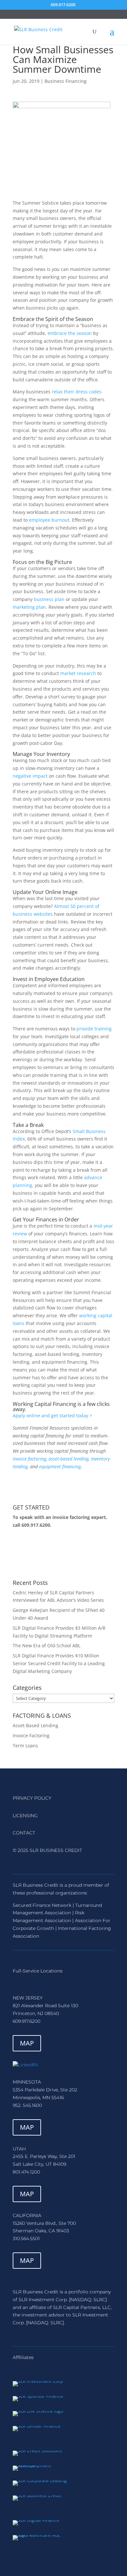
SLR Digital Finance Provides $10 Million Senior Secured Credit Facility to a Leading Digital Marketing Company (59, 1663)
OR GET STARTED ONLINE (58, 1554)
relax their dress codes (77, 392)
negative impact (30, 776)
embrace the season (70, 333)
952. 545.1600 (27, 2105)
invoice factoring (29, 1459)
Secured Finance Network (42, 1905)
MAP (27, 2043)
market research (78, 673)
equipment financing (60, 1467)
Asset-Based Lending (35, 1725)
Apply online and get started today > (52, 1416)
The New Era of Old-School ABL (47, 1645)
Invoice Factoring (31, 1735)
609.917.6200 (36, 1525)
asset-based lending (69, 1459)
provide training (94, 1029)
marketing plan (29, 607)
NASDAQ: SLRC (88, 2300)
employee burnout (49, 520)
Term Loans (25, 1746)
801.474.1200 (26, 2172)
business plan (49, 599)
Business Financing (66, 81)
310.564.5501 (26, 2238)
